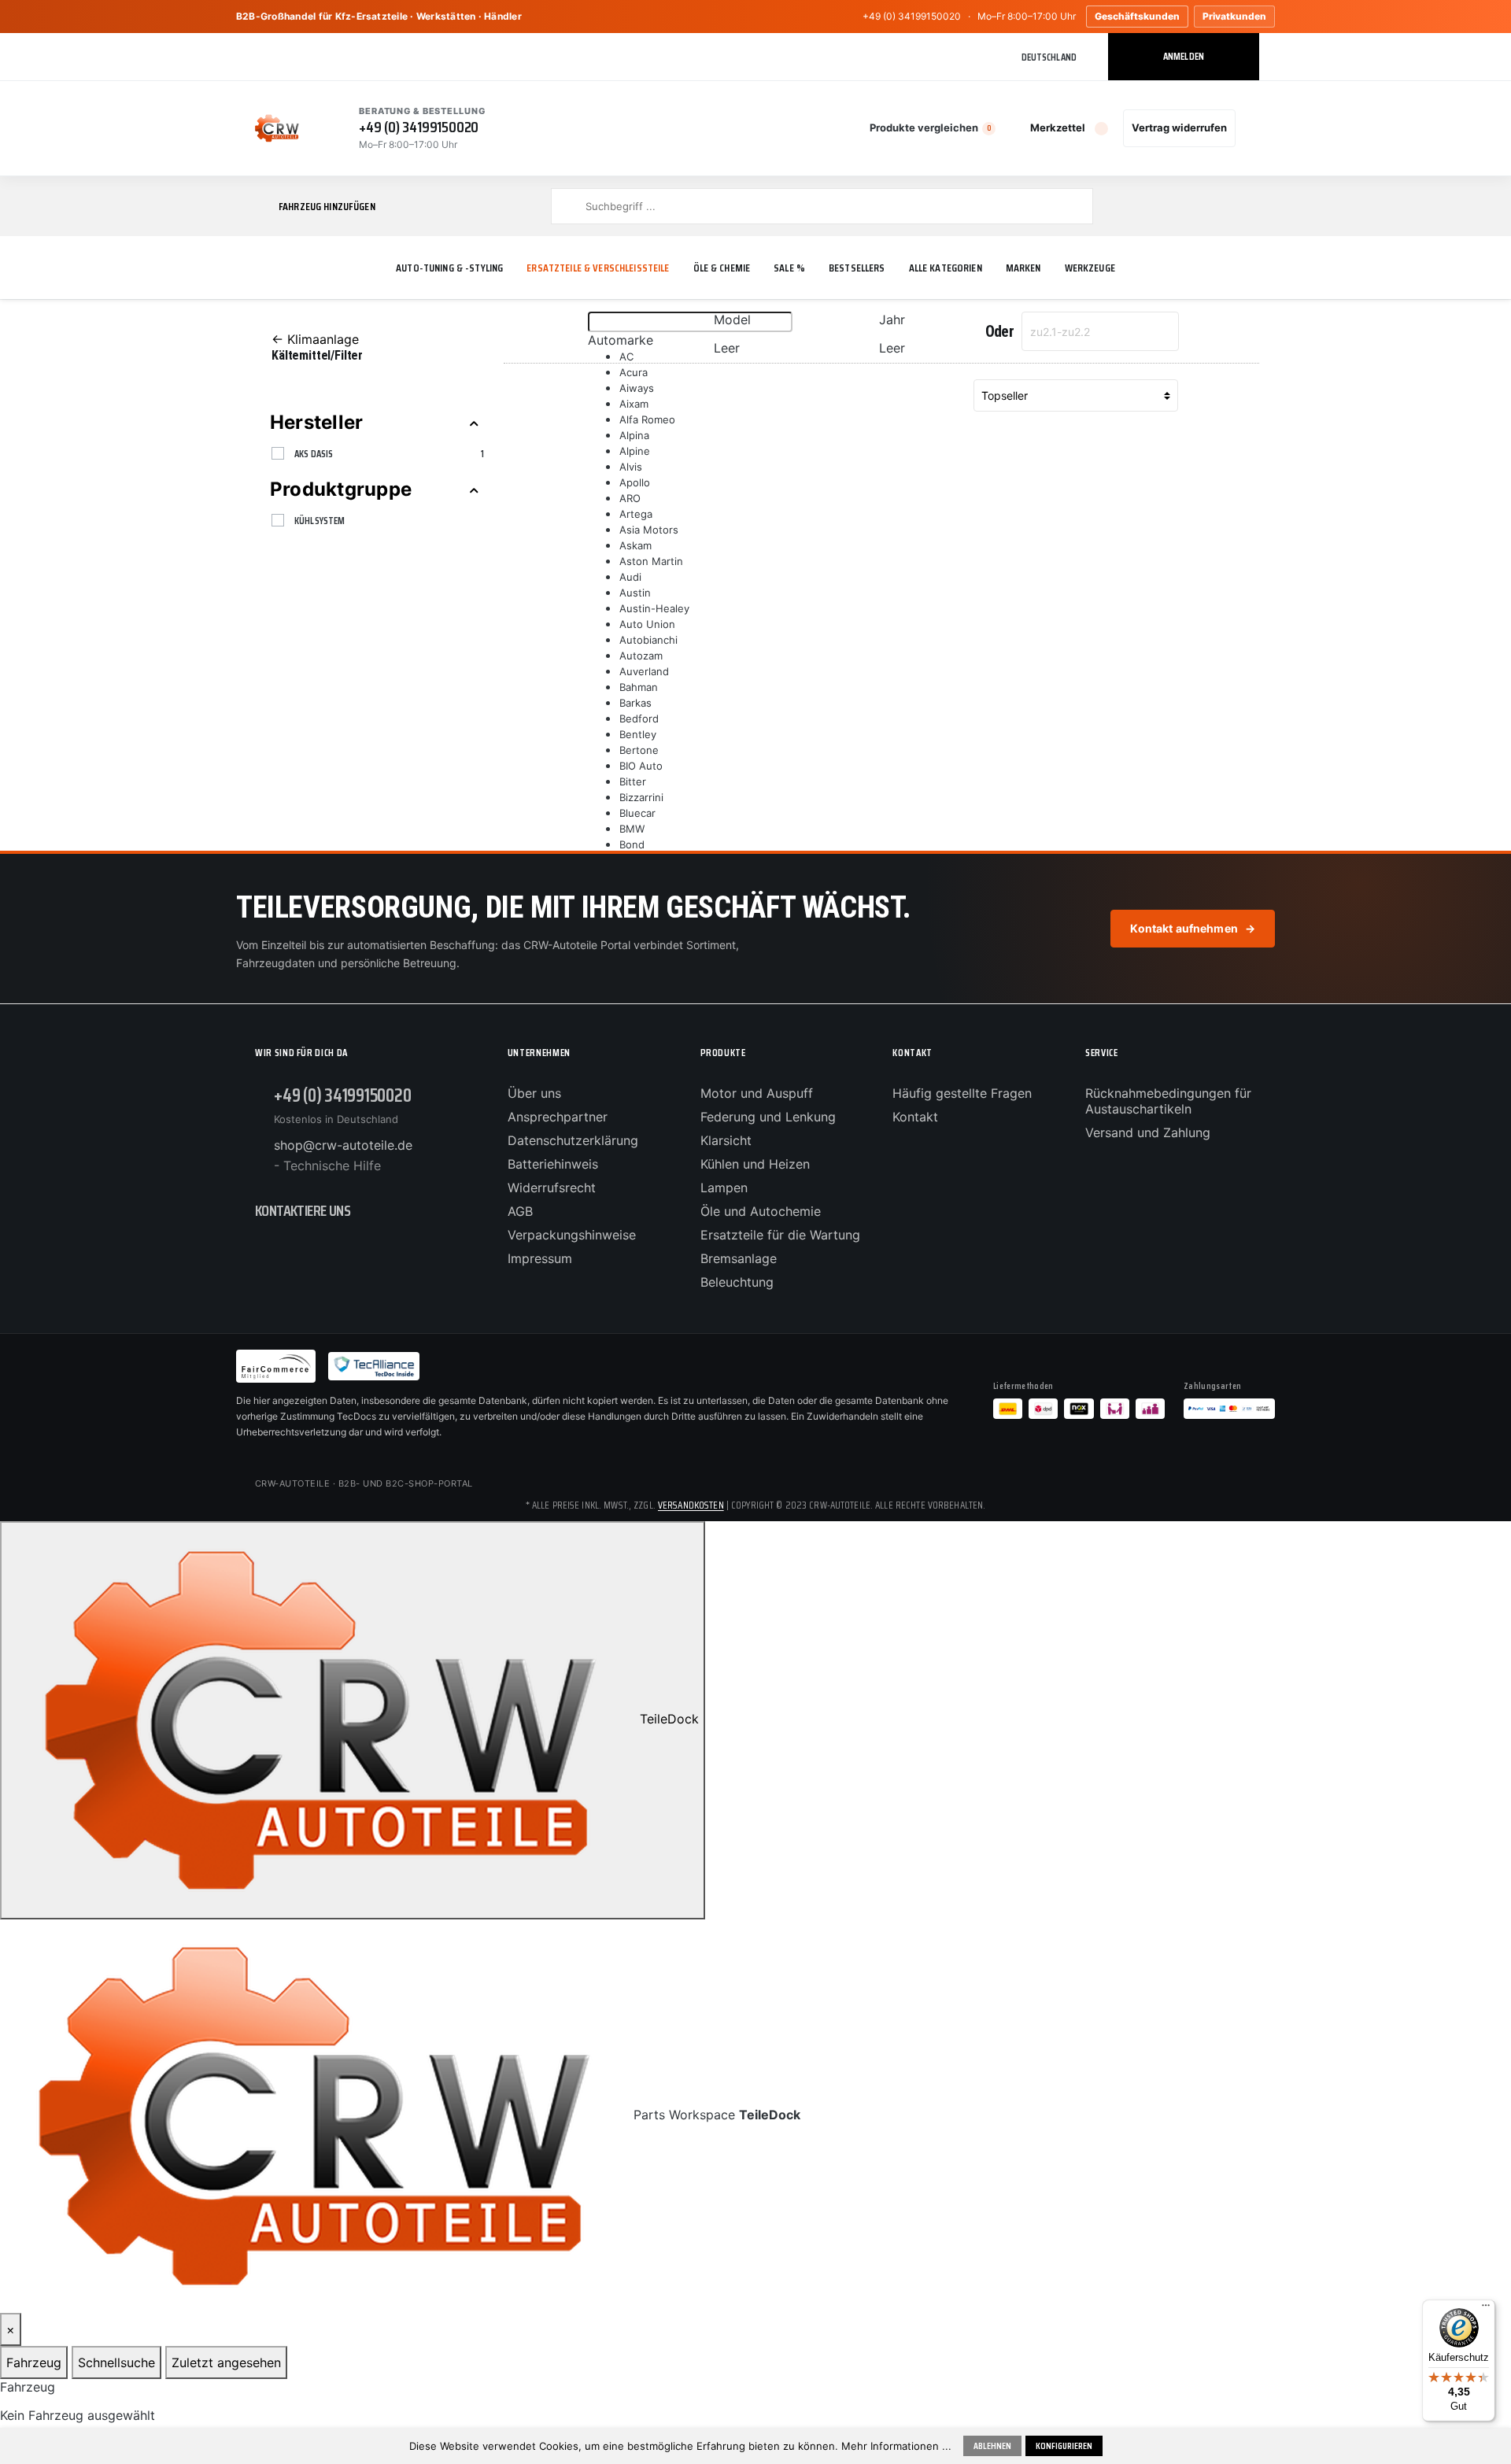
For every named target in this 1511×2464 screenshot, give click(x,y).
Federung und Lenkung (768, 1117)
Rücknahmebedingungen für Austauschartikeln (1168, 1101)
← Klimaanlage (315, 339)
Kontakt (915, 1117)
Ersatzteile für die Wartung (780, 1235)
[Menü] (1486, 2309)
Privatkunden (1234, 16)
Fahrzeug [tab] (34, 2362)
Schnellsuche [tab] (116, 2362)
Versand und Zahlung (1148, 1132)
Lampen (724, 1188)
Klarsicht (726, 1140)
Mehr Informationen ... (896, 2446)
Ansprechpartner (558, 1117)
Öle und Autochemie (761, 1211)
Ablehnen (992, 2446)
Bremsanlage (739, 1258)
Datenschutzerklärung (573, 1140)
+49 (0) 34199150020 (912, 16)
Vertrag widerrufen (1179, 127)
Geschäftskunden (1137, 16)
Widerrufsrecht (552, 1188)
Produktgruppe (341, 489)
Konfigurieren (1064, 2446)
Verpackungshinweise (572, 1235)
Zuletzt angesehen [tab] (226, 2362)
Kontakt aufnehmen (1193, 928)
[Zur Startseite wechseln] (277, 128)
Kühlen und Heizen (755, 1164)
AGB (520, 1211)
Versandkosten (691, 1505)
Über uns (534, 1093)
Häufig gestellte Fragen (962, 1093)
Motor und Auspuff (757, 1093)
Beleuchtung (737, 1282)
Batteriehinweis (553, 1164)
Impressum (540, 1258)
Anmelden (1184, 56)
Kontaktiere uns (303, 1210)
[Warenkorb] (1251, 128)
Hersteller (316, 422)
